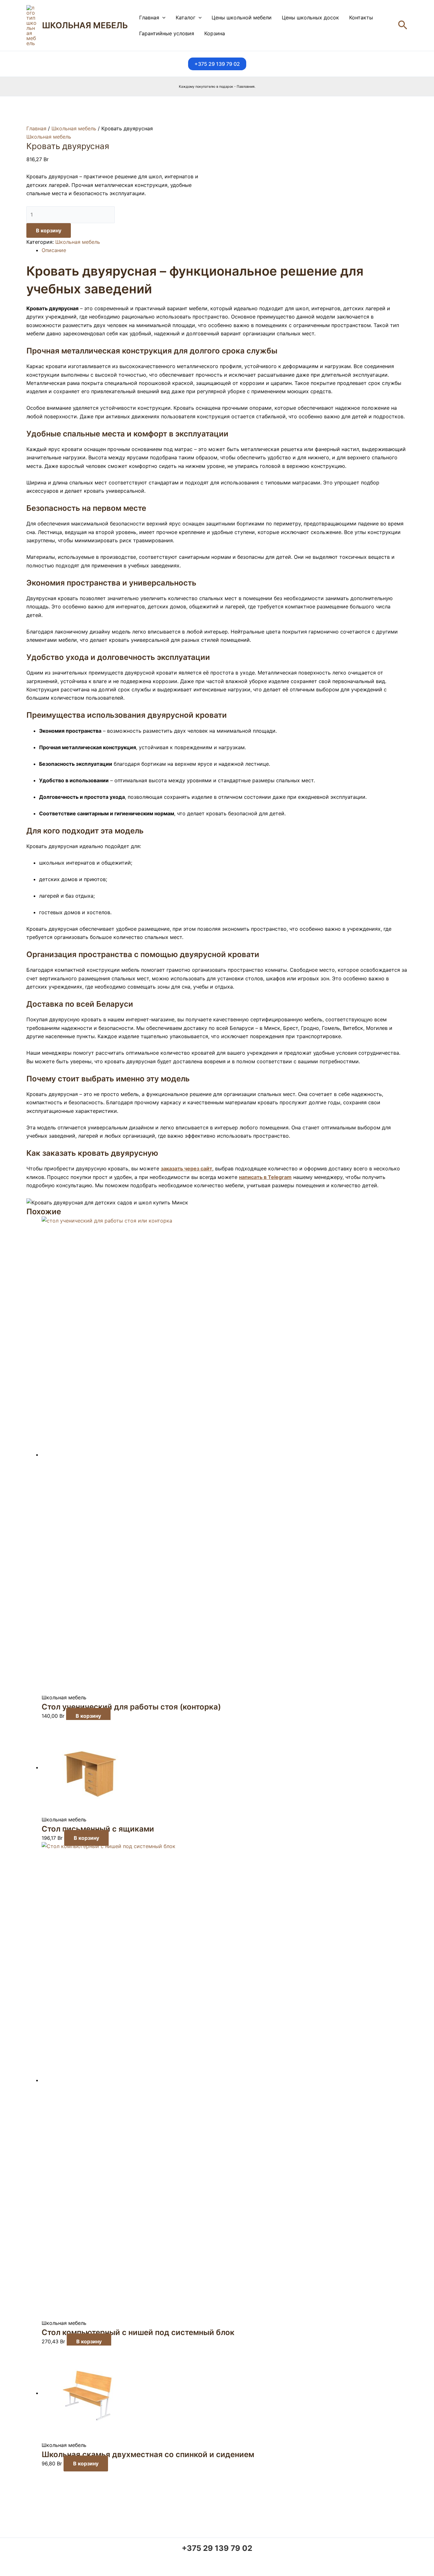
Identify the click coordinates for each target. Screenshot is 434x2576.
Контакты (361, 17)
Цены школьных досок (310, 17)
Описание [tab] (54, 250)
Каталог (186, 17)
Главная (149, 17)
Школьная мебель (74, 128)
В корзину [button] (88, 1716)
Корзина (215, 33)
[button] (162, 17)
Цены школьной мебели (242, 17)
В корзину (49, 230)
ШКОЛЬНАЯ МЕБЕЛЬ (85, 25)
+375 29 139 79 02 (217, 2548)
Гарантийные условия (167, 33)
